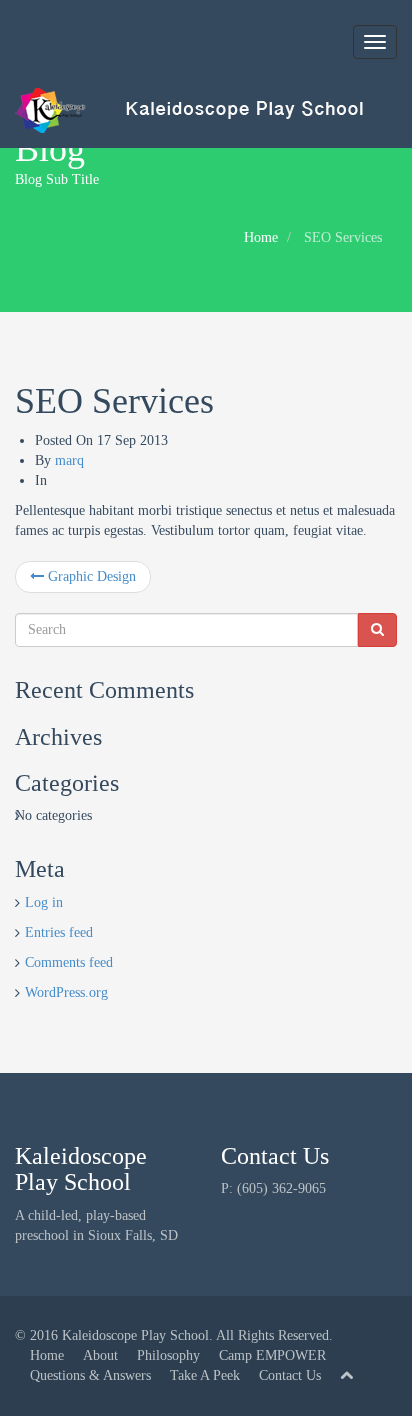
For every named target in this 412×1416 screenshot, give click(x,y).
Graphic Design (90, 576)
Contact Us (290, 1375)
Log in (44, 902)
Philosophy (168, 1355)
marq (69, 460)
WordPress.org (66, 992)
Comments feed (69, 962)
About (100, 1355)
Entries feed (59, 932)
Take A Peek (205, 1375)
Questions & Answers (90, 1375)
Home (261, 237)
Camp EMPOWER (272, 1355)
